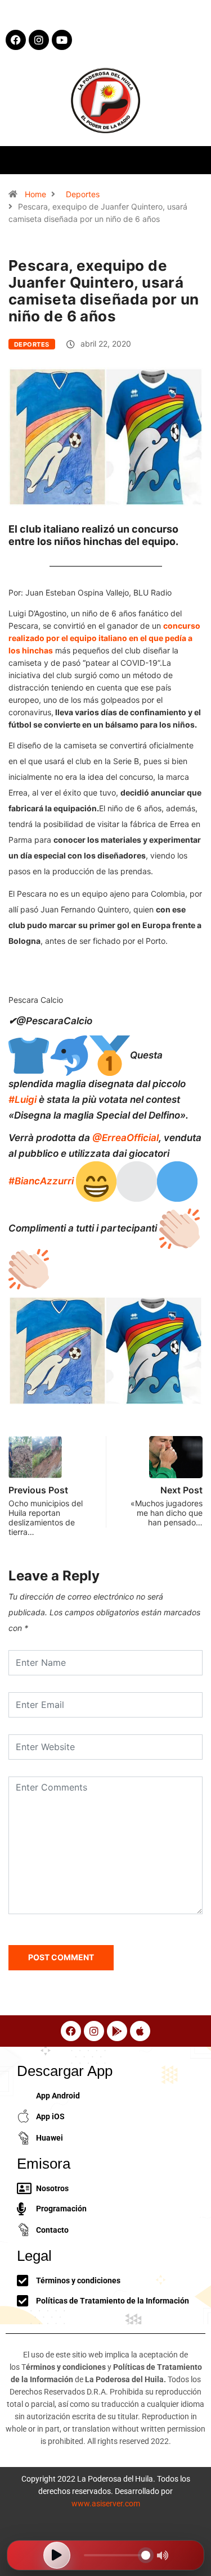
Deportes (83, 194)
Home (35, 194)
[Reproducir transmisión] (57, 2555)
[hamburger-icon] (193, 160)
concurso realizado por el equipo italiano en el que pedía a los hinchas (104, 638)
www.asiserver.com (106, 2504)
